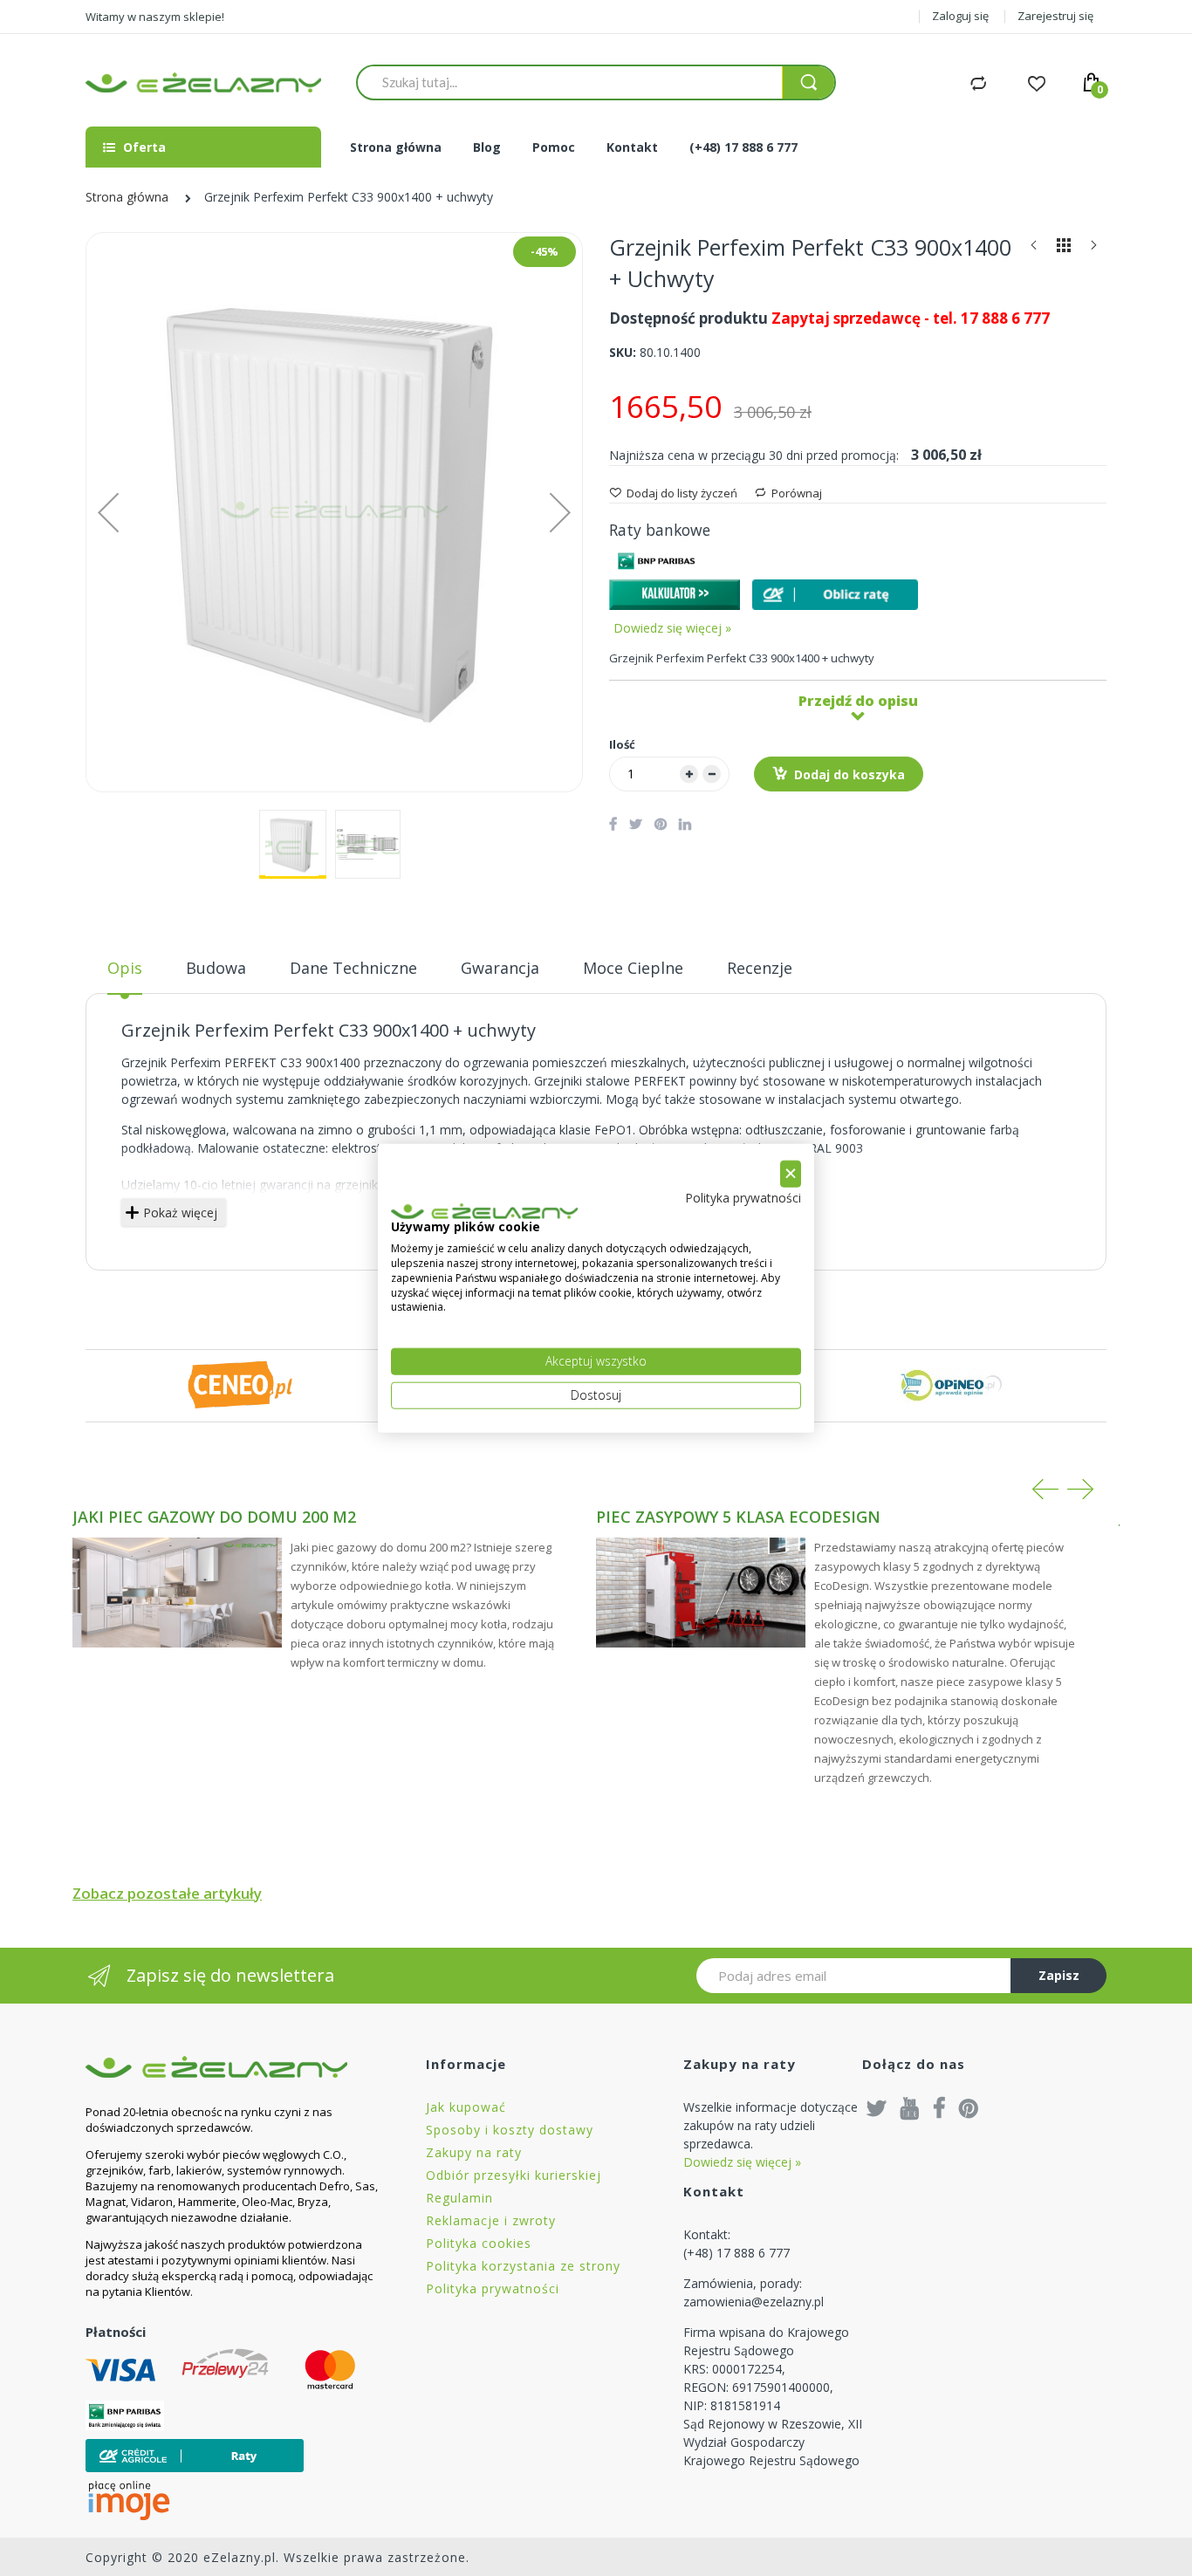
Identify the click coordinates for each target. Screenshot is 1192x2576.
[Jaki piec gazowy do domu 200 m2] (177, 1593)
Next (1080, 1489)
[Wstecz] (1034, 249)
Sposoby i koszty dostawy (510, 2130)
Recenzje (760, 968)
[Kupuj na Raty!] (835, 595)
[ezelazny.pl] (203, 82)
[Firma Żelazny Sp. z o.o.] (234, 2067)
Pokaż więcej (180, 1213)
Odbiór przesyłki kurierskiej (514, 2175)
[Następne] (1093, 249)
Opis (125, 968)
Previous (1045, 1489)
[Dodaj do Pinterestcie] (661, 824)
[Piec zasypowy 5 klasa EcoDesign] (701, 1593)
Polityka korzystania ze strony (523, 2266)
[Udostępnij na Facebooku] (613, 824)
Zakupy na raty (474, 2152)
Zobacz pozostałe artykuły (167, 1893)
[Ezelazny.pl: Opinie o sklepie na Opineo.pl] (952, 1384)
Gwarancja (500, 968)
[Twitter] (877, 2107)
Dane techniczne (353, 968)
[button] (560, 512)
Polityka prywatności (493, 2288)
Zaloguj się (960, 16)
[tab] (125, 975)
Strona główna (127, 197)
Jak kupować (466, 2107)
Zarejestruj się (1055, 16)
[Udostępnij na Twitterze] (636, 824)
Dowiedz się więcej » (672, 628)
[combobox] (569, 82)
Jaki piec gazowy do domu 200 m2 (214, 1517)
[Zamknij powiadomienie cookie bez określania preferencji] (791, 1174)
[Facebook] (939, 2107)
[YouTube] (910, 2107)
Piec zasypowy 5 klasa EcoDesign (738, 1517)
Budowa (216, 968)
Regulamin (459, 2198)
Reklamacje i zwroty (491, 2220)
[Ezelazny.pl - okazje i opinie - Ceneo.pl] (240, 1384)
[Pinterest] (969, 2107)
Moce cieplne (633, 968)
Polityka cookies (479, 2243)
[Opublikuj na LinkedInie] (685, 824)
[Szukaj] (808, 82)
